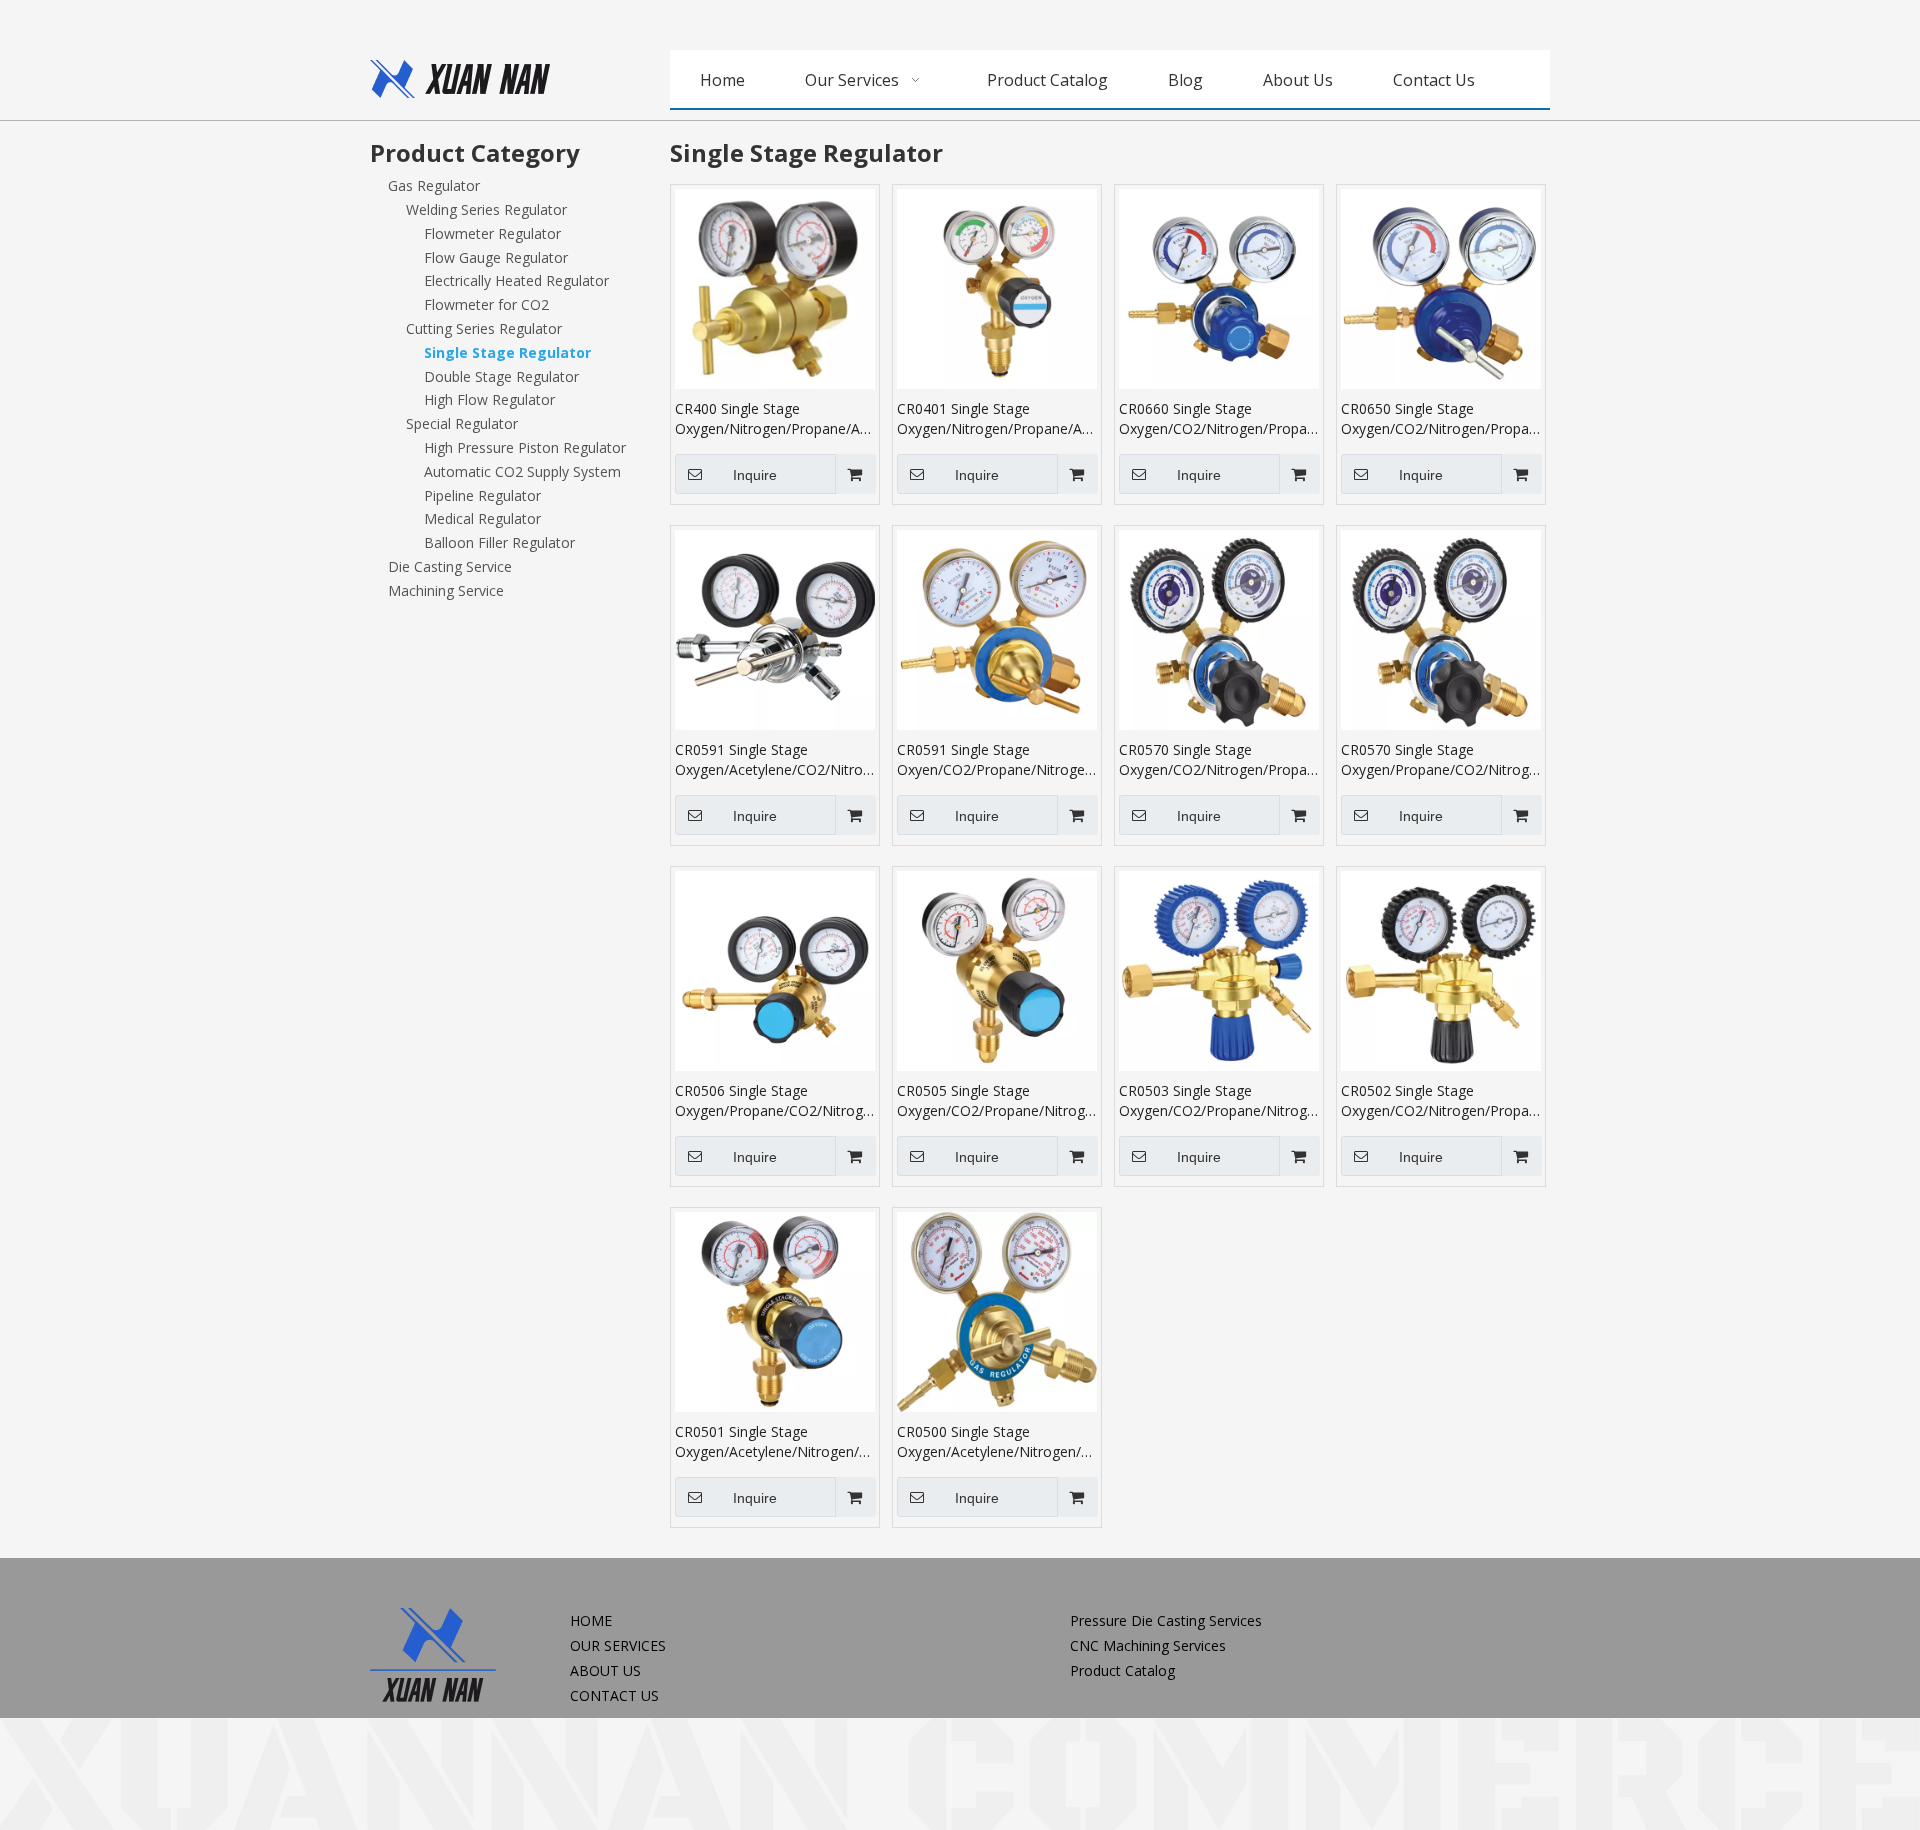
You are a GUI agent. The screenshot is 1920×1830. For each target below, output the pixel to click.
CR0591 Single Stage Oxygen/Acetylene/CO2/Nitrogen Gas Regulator (775, 760)
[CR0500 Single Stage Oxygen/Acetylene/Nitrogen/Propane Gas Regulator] (997, 1310)
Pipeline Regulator (482, 495)
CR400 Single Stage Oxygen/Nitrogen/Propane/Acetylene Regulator (775, 419)
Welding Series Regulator (486, 209)
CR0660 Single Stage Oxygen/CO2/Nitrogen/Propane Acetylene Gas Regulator (1219, 419)
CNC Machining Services (1148, 1645)
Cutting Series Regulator (484, 328)
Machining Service (446, 590)
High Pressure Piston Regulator (525, 447)
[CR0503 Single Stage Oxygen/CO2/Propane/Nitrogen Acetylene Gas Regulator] (1219, 969)
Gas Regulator (434, 185)
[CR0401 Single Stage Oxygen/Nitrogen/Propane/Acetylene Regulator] (997, 287)
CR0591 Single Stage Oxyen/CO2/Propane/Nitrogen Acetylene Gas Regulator (995, 760)
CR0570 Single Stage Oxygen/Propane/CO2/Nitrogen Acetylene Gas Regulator (1441, 760)
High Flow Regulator (489, 399)
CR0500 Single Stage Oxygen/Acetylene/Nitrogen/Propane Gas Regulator (997, 1442)
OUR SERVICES (618, 1645)
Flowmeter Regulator (492, 233)
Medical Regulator (482, 518)
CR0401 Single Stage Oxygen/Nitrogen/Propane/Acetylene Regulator (997, 419)
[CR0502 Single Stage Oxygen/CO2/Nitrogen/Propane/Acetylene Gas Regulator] (1441, 969)
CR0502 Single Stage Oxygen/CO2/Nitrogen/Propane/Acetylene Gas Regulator (1441, 1101)
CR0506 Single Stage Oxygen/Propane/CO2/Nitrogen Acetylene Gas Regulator (775, 1101)
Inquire (755, 475)
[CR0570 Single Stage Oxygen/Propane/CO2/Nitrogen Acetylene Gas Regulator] (1441, 628)
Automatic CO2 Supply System (522, 471)
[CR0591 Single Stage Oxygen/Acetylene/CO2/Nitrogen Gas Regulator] (775, 628)
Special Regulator (462, 423)
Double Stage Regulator (501, 376)
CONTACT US (614, 1695)
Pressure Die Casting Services (1166, 1620)
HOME (591, 1620)
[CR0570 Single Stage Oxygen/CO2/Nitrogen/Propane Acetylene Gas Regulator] (1219, 628)
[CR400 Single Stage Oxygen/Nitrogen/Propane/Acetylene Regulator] (775, 287)
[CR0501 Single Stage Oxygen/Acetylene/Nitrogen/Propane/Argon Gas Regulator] (775, 1310)
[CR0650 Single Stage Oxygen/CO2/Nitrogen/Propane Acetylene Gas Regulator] (1441, 287)
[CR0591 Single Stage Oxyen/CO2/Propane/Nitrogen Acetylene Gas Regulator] (997, 628)
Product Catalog (1122, 1670)
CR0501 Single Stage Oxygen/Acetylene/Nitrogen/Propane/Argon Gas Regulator (775, 1442)
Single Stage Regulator (507, 352)
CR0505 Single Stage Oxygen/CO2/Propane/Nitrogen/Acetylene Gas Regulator (997, 1101)
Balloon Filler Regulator (499, 542)
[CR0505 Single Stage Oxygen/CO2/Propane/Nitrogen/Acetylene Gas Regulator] (997, 969)
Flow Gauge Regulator (496, 257)
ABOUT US (605, 1670)
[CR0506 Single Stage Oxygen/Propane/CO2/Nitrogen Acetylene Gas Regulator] (775, 969)
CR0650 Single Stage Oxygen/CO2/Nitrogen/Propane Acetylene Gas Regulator (1441, 419)
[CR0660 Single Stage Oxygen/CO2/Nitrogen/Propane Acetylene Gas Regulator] (1219, 287)
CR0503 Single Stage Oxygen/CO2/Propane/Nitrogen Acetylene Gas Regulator (1219, 1101)
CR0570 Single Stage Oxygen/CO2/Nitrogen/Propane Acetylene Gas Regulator (1219, 760)
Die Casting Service (450, 566)
